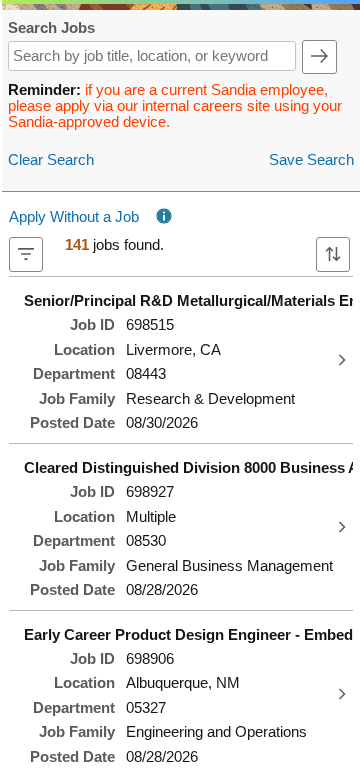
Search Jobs (51, 28)
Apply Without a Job (74, 217)
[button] (320, 57)
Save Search (311, 160)
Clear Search (51, 160)
